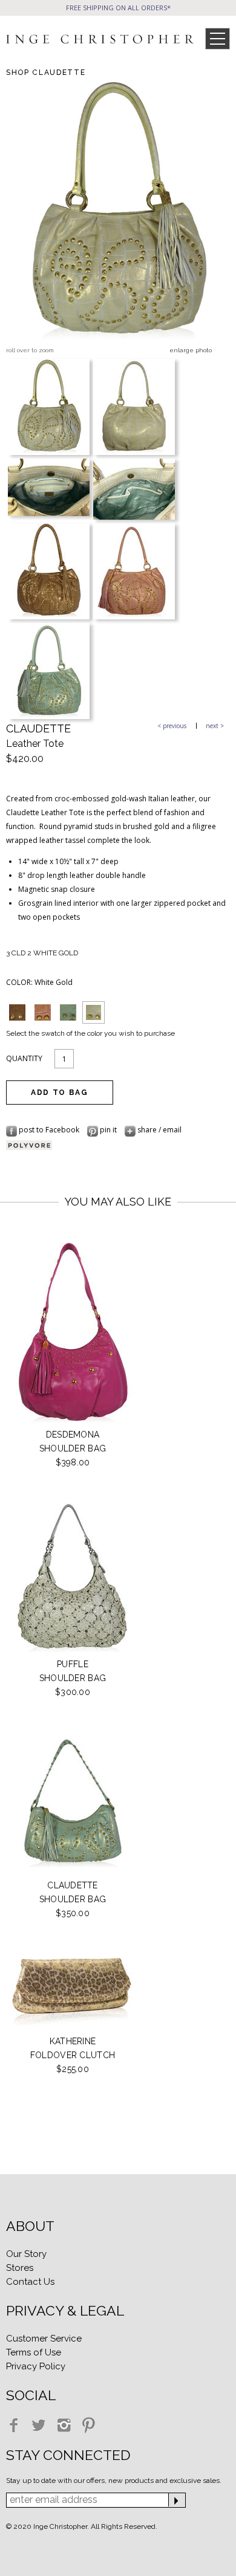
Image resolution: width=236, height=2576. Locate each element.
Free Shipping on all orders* (118, 8)
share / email (159, 1130)
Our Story (26, 2254)
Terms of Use (34, 2352)
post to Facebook (49, 1130)
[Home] (100, 41)
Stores (20, 2268)
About (30, 2226)
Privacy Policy (36, 2366)
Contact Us (30, 2282)
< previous (172, 726)
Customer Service (44, 2339)
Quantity (24, 1058)
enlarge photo (191, 350)
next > (215, 726)
